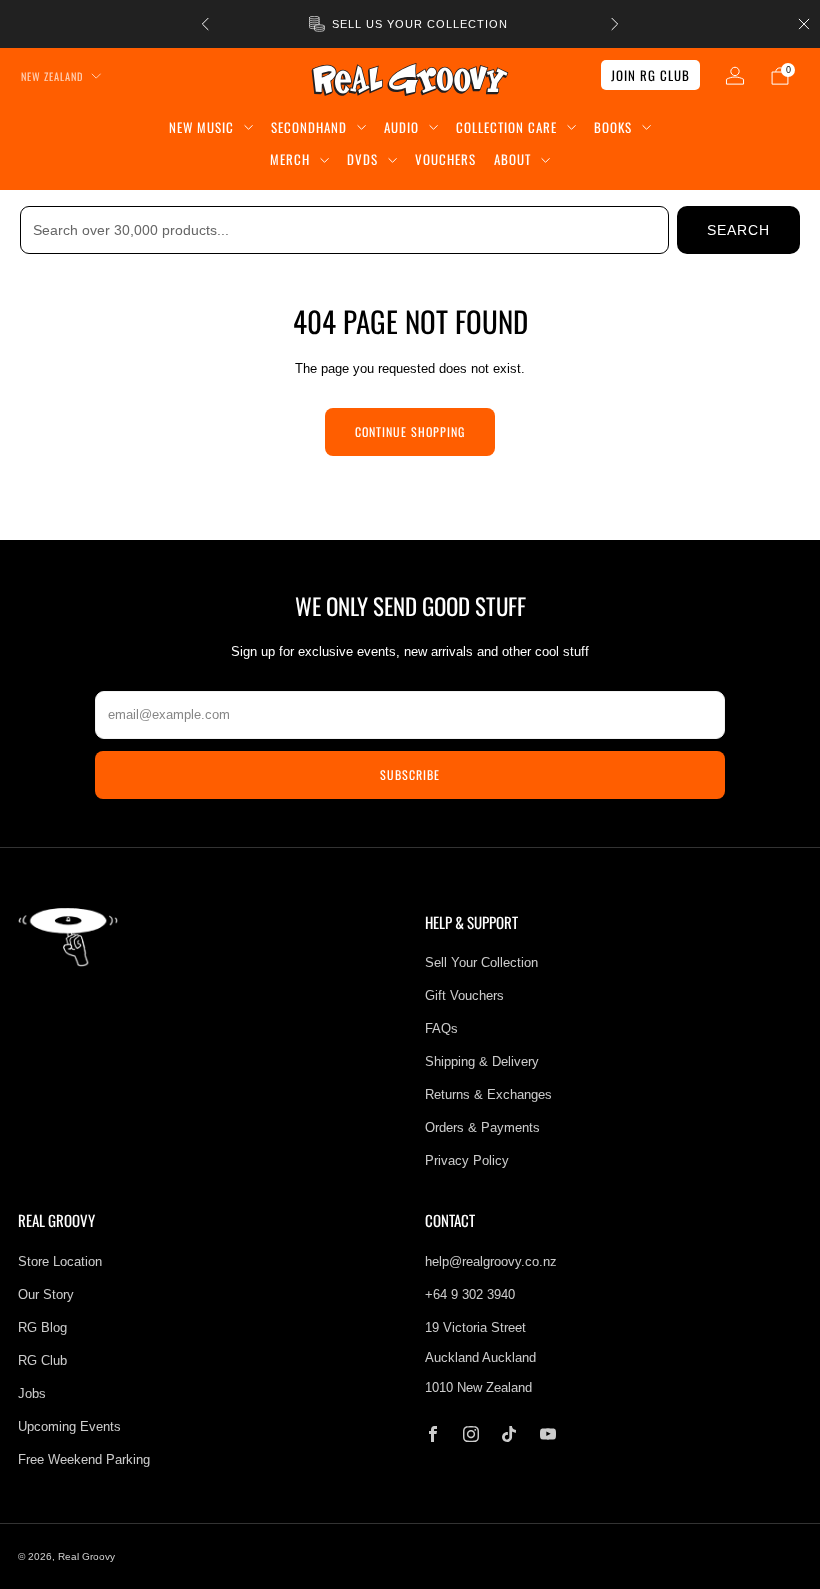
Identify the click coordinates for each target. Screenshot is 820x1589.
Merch (290, 159)
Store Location (60, 1261)
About (512, 159)
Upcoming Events (69, 1426)
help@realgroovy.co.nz (491, 1261)
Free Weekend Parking (84, 1459)
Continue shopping (410, 431)
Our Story (46, 1294)
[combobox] (344, 230)
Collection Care (506, 127)
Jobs (32, 1393)
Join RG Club (650, 75)
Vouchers (445, 159)
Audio (401, 127)
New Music (201, 127)
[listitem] (410, 24)
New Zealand (52, 76)
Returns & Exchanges (488, 1094)
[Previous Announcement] (205, 24)
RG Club (42, 1360)
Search (738, 230)
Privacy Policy (467, 1160)
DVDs (362, 159)
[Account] (735, 76)
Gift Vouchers (464, 995)
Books (613, 127)
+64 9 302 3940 (470, 1294)
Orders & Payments (482, 1127)
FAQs (441, 1028)
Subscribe (410, 774)
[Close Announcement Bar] (804, 24)
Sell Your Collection (481, 962)
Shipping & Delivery (482, 1061)
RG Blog (42, 1327)
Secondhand (309, 127)
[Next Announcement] (615, 24)
